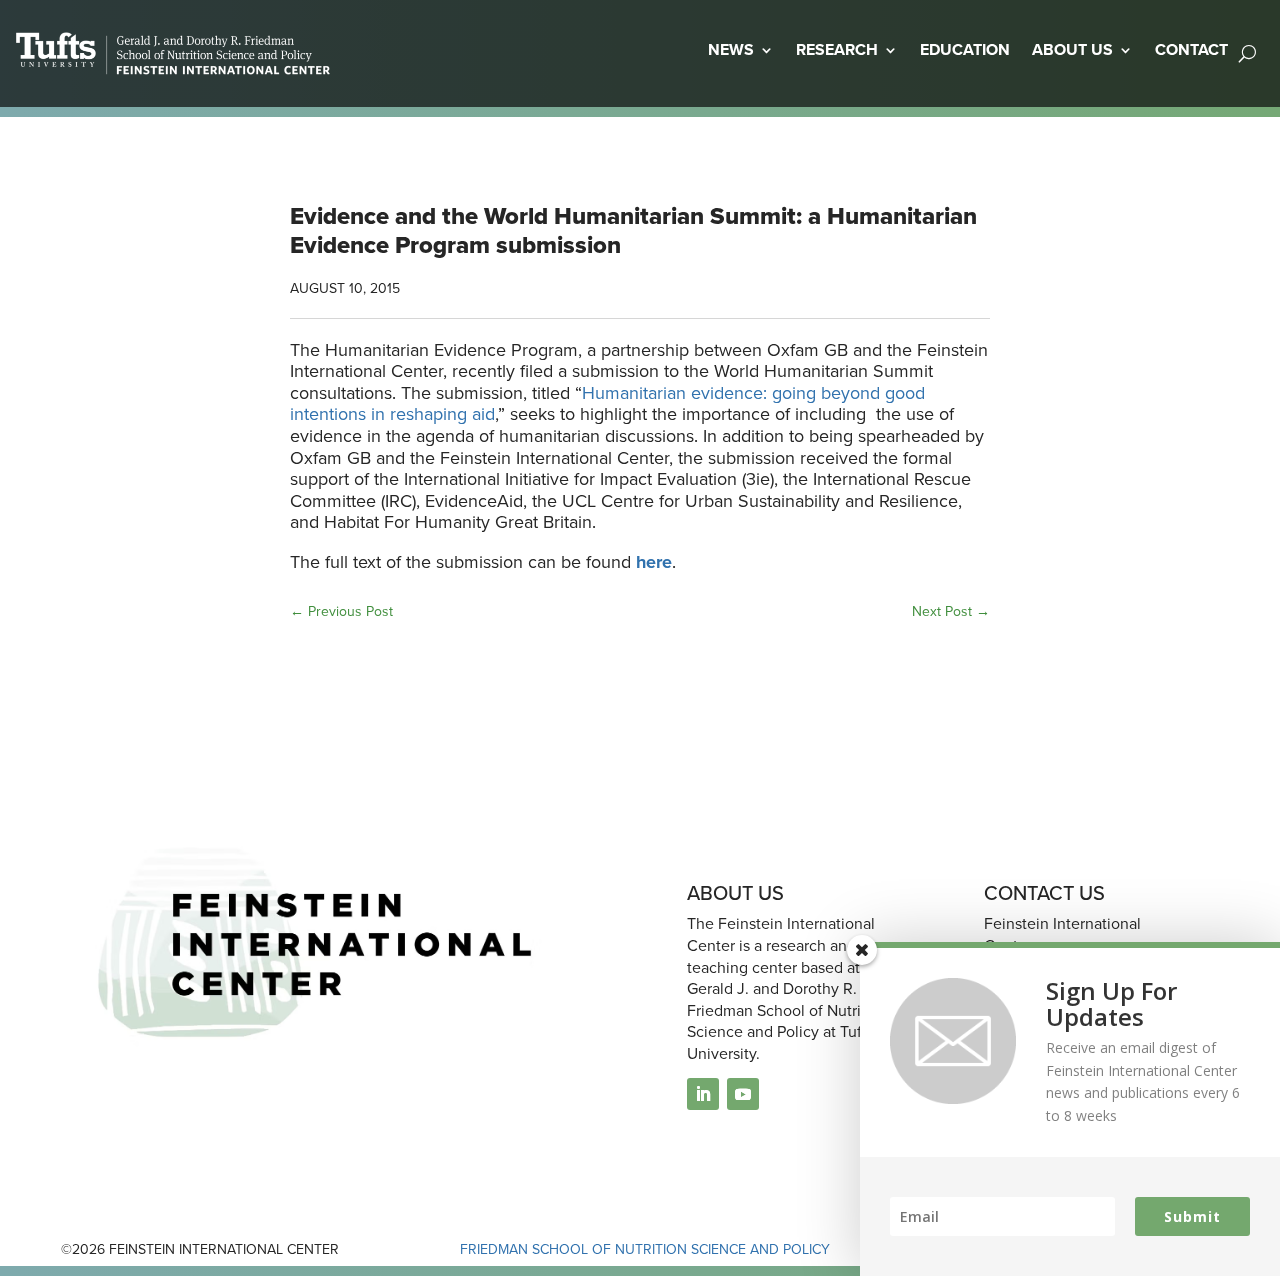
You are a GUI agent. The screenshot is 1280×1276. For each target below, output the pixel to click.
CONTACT (1191, 49)
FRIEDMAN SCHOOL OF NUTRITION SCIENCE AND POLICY (645, 1249)
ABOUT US (1072, 49)
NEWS (731, 49)
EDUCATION (965, 49)
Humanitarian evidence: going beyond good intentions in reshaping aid (607, 403)
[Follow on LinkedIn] (703, 1094)
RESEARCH (837, 49)
